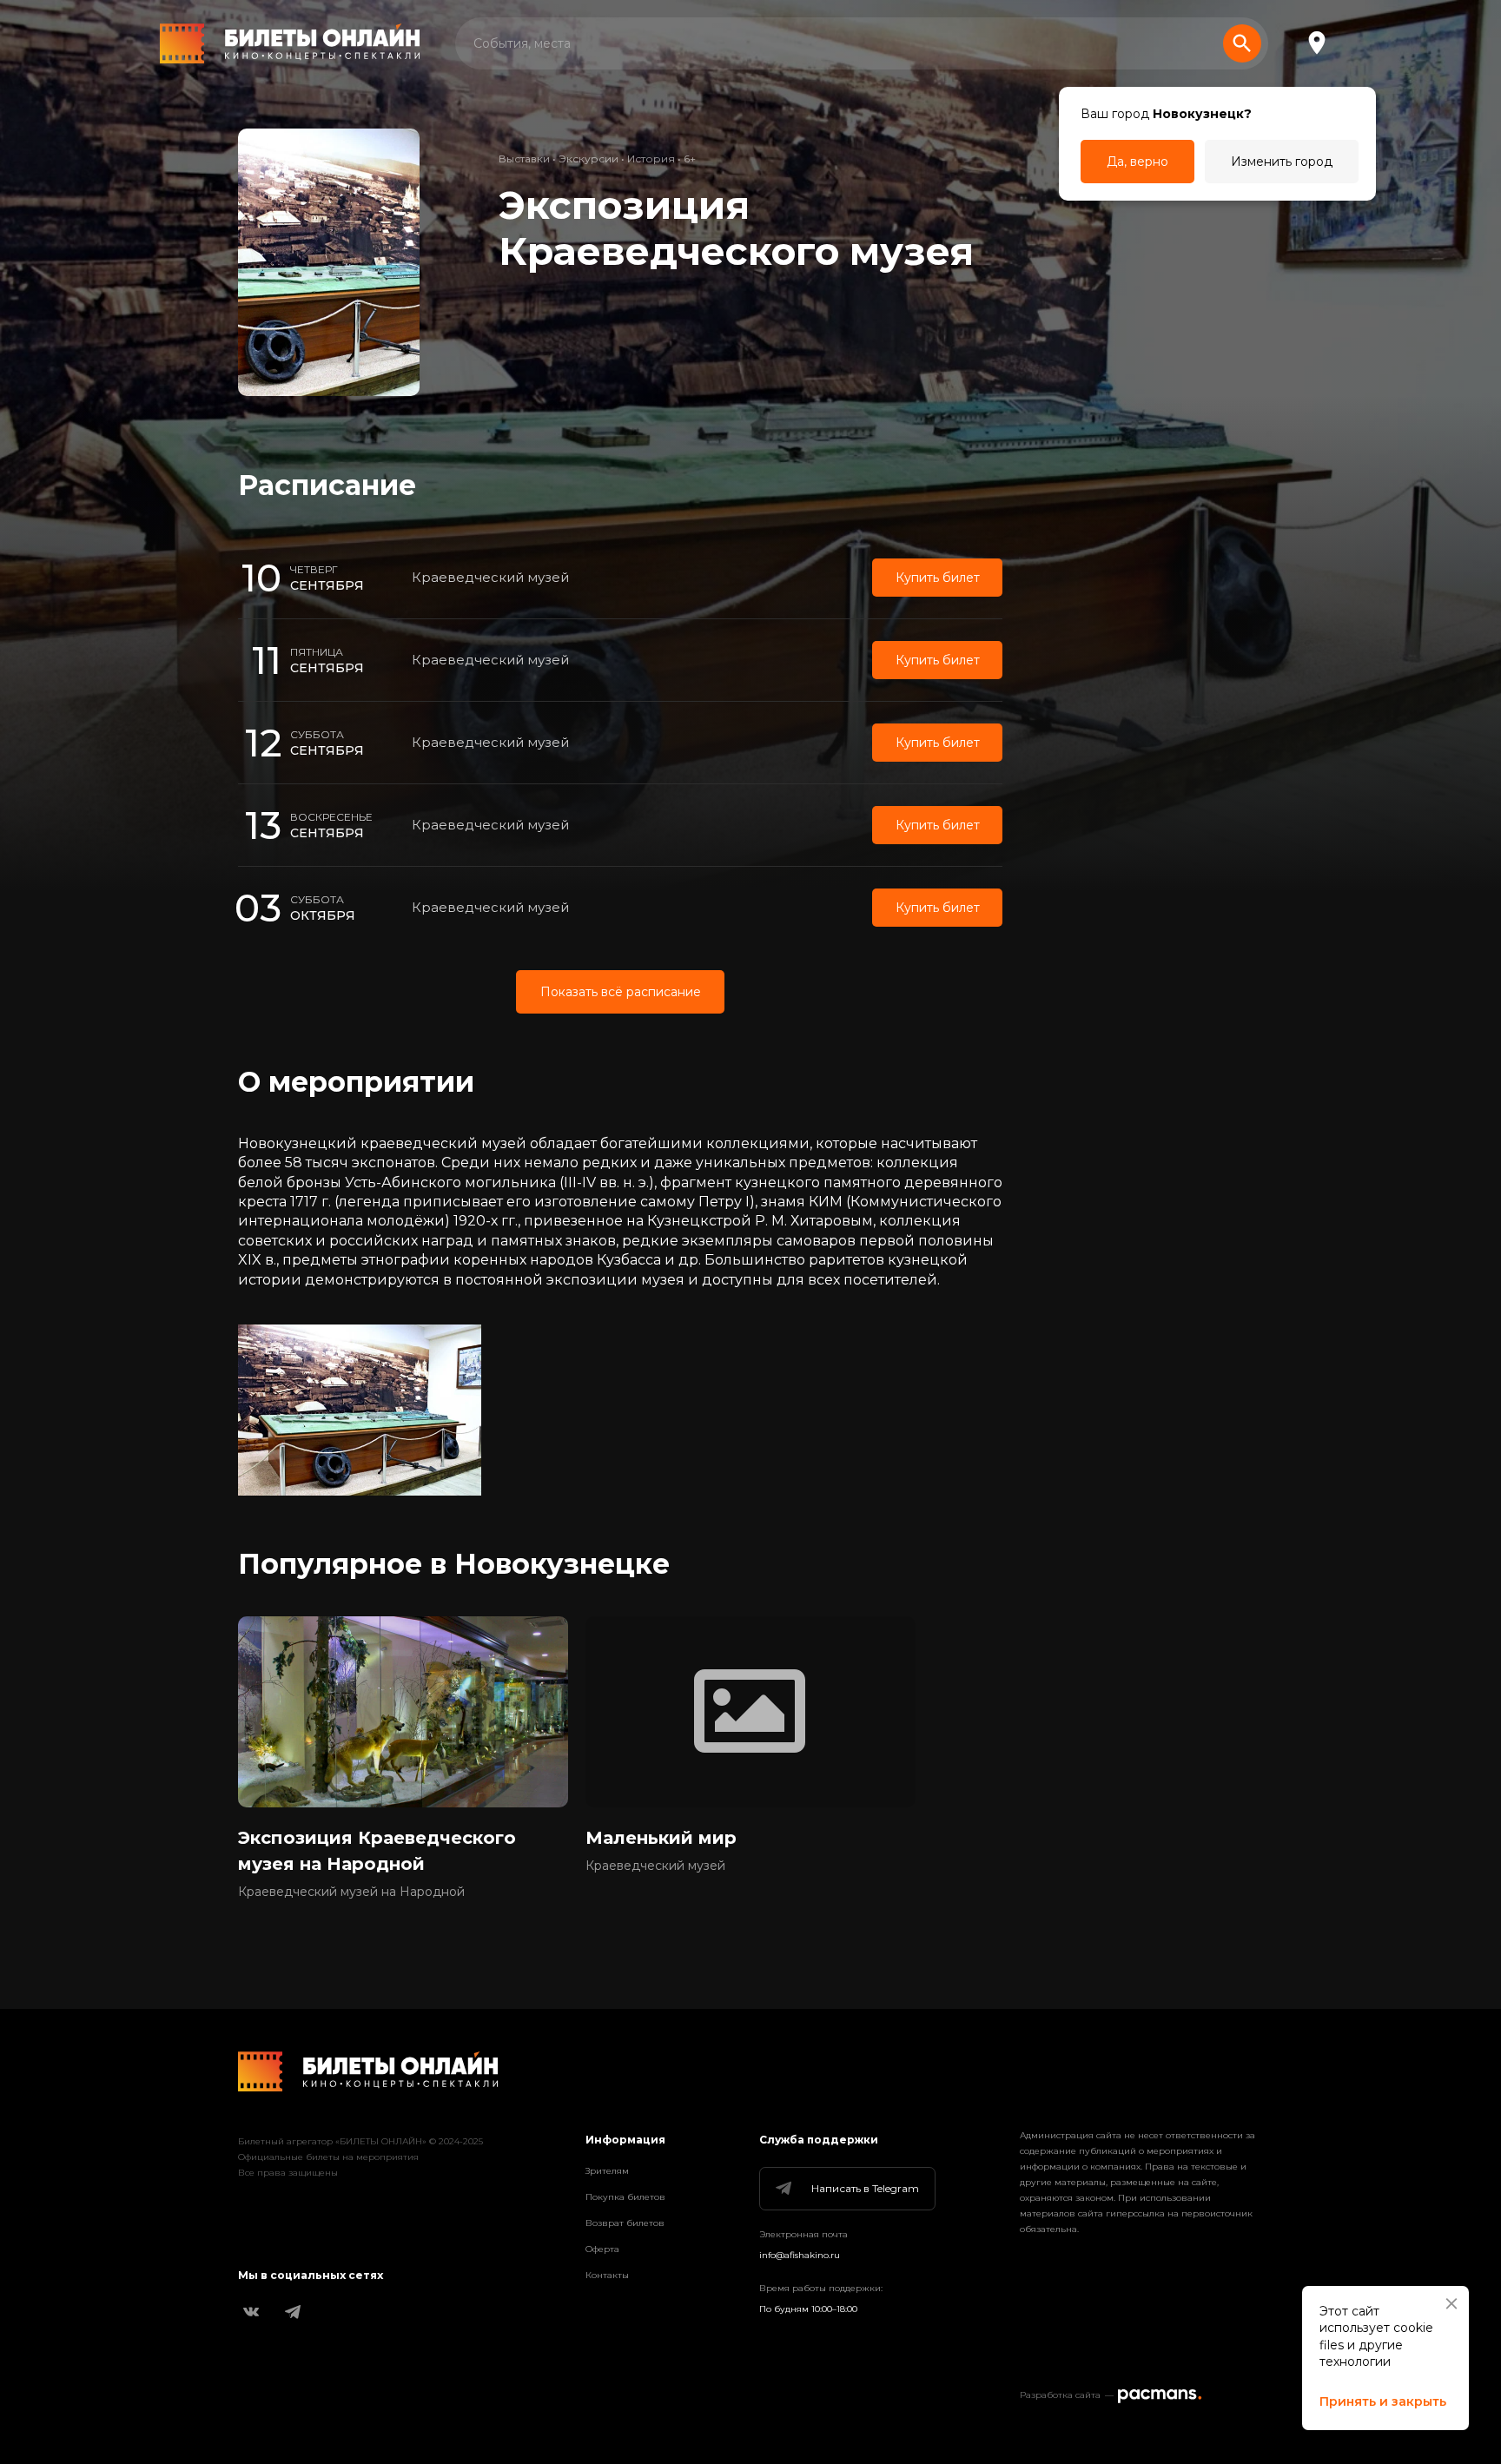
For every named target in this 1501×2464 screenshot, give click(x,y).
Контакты (607, 2275)
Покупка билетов (625, 2197)
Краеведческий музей (490, 577)
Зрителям (607, 2171)
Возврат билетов (625, 2223)
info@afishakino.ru (800, 2255)
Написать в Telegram (865, 2188)
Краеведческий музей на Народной (351, 1892)
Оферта (602, 2249)
